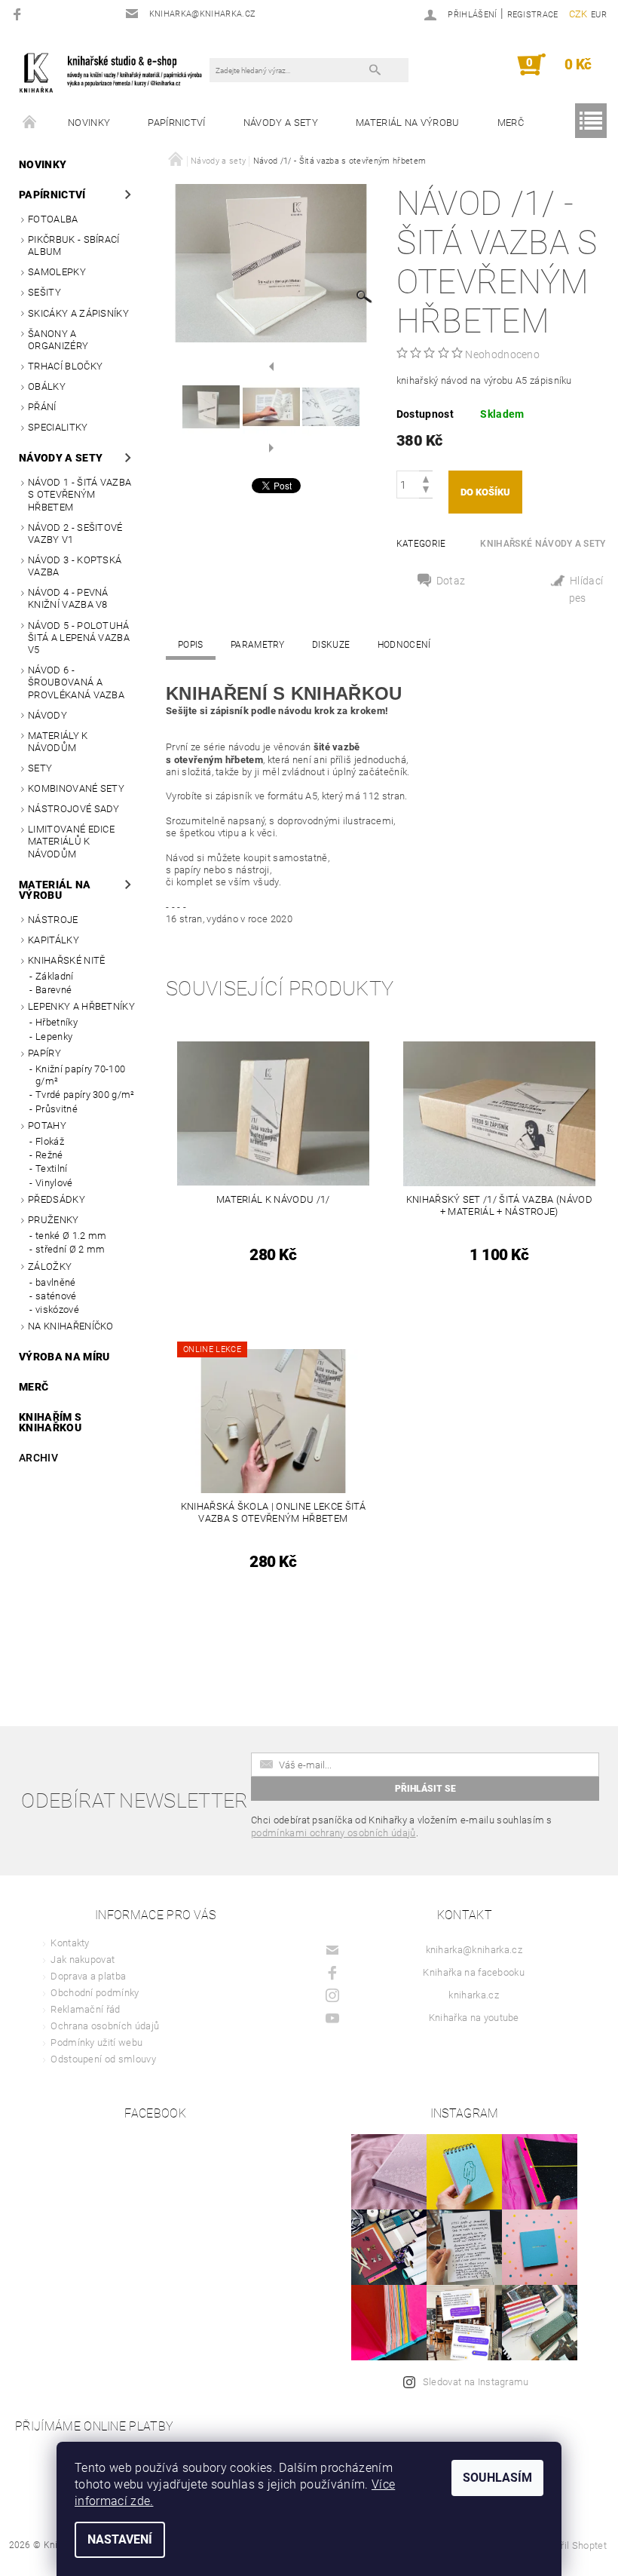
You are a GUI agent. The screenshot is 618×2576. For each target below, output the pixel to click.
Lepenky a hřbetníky (81, 1006)
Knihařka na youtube (474, 2018)
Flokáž (50, 1141)
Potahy (47, 1125)
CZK (578, 14)
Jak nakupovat (83, 1960)
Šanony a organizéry (58, 340)
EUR (599, 15)
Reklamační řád (85, 2009)
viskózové (57, 1309)
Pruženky (54, 1220)
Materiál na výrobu (408, 123)
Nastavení (120, 2539)
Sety (40, 768)
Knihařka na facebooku (474, 1972)
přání (42, 407)
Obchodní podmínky (95, 1993)
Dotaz (451, 581)
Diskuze (331, 645)
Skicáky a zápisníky (78, 313)
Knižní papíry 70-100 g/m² (80, 1075)
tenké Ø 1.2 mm (71, 1236)
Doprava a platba (88, 1976)
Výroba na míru (64, 1357)
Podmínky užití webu (96, 2042)
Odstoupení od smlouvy (103, 2059)
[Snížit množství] (426, 491)
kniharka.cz (474, 1995)
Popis (191, 645)
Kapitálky (54, 940)
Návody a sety (281, 123)
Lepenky (54, 1037)
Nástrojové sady (74, 809)
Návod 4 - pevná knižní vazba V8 (68, 598)
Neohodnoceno (502, 354)
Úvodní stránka (30, 123)
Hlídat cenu (578, 591)
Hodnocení (404, 645)
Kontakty (70, 1943)
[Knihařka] (118, 72)
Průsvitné (57, 1109)
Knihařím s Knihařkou (50, 1422)
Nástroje (53, 920)
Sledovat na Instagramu (476, 2382)
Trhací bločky (65, 366)
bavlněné (56, 1282)
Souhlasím (497, 2478)
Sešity (44, 292)
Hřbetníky (57, 1022)
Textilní (52, 1168)
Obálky (47, 386)
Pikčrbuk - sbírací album (74, 245)
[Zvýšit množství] (426, 478)
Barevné (54, 990)
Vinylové (54, 1183)
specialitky (58, 427)
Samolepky (57, 272)
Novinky (89, 123)
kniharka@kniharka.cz (474, 1950)
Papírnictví (177, 123)
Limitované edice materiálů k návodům (71, 842)
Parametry (258, 645)
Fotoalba (53, 219)
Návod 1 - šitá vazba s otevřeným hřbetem (80, 495)
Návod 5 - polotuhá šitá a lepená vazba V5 (79, 638)
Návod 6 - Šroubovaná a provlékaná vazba (76, 682)
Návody (47, 715)
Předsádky (57, 1199)
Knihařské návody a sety (543, 544)
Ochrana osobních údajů (105, 2026)
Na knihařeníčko (71, 1326)
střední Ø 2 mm (70, 1249)
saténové (56, 1296)
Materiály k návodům (58, 742)
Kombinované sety (76, 788)
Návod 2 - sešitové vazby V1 (75, 534)
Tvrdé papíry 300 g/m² (85, 1095)
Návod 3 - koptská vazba (75, 566)
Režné (49, 1155)
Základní (55, 976)
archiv (38, 1458)
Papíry (44, 1053)
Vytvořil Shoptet (572, 2545)
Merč (511, 123)
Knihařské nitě (66, 960)
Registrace (533, 15)
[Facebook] (19, 14)
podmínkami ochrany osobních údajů (333, 1833)
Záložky (50, 1267)
